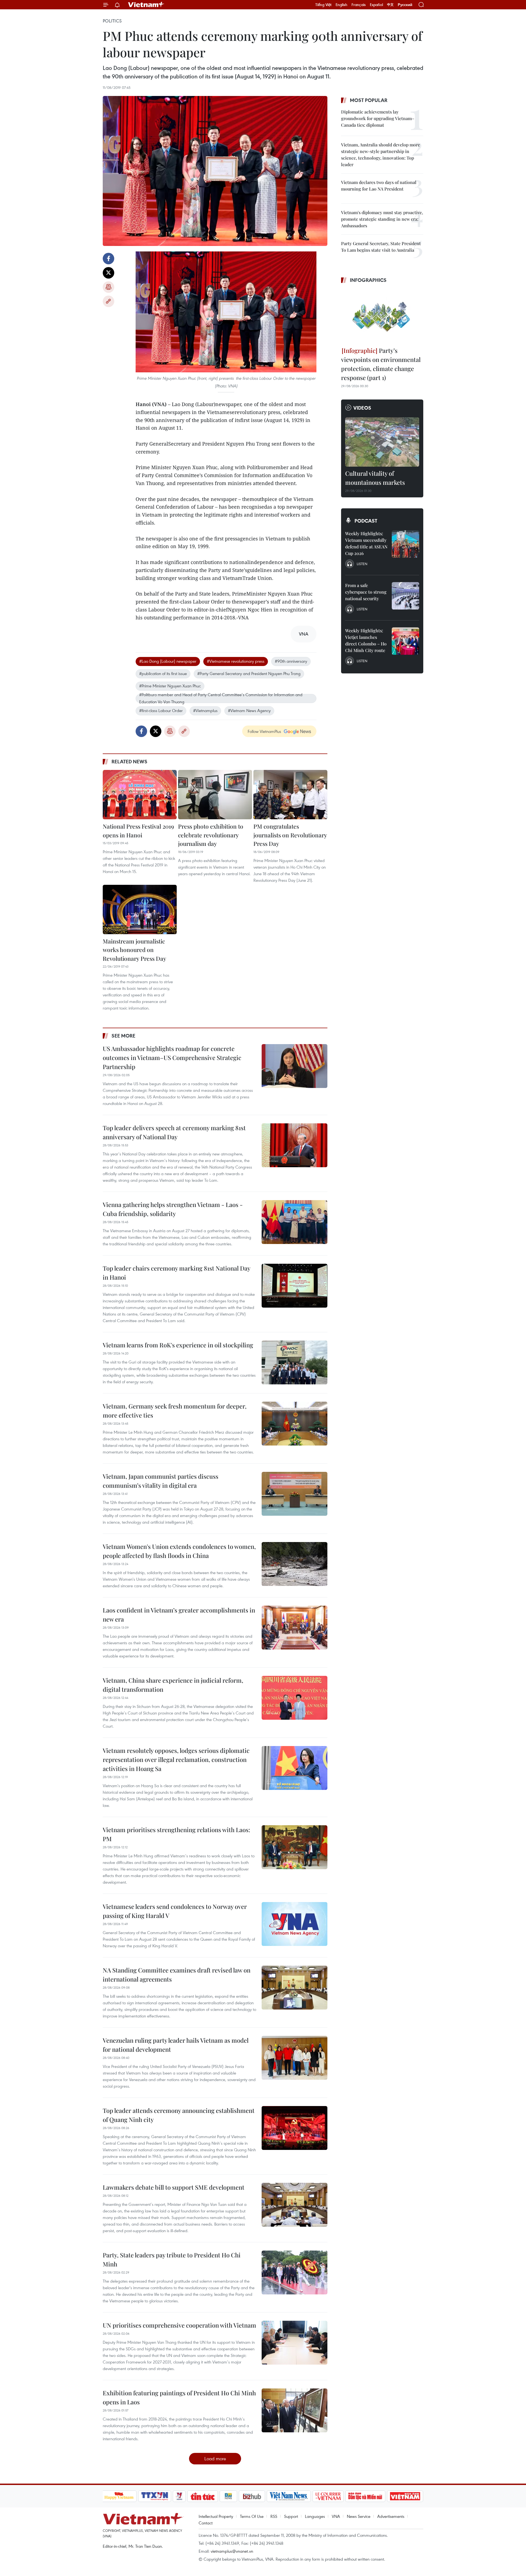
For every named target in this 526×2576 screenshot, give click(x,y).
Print (108, 287)
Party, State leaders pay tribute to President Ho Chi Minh (172, 2259)
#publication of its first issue (163, 673)
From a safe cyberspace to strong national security (366, 592)
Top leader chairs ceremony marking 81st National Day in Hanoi (176, 1273)
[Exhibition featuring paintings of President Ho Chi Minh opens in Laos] (295, 2410)
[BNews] (228, 2496)
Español (376, 5)
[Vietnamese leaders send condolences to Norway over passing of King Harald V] (295, 1924)
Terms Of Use (252, 2516)
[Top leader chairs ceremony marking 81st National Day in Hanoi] (295, 1286)
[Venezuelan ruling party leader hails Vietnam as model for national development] (295, 2058)
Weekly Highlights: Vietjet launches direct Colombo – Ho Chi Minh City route (366, 640)
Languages (315, 2516)
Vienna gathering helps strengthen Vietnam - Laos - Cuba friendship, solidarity (173, 1209)
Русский (405, 5)
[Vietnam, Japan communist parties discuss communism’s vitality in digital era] (295, 1494)
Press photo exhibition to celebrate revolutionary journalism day (211, 835)
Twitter (108, 273)
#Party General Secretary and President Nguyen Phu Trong (249, 673)
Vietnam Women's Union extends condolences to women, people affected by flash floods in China (179, 1551)
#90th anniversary (291, 661)
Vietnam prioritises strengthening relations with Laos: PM (176, 1834)
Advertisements (391, 2516)
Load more (215, 2459)
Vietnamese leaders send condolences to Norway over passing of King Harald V (175, 1911)
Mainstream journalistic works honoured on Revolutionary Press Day (135, 950)
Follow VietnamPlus (264, 731)
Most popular (369, 100)
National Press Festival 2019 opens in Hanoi (138, 831)
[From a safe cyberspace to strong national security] (405, 596)
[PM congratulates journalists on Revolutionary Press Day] (290, 795)
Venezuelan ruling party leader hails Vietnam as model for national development (176, 2045)
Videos (362, 408)
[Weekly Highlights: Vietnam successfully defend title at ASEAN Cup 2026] (405, 544)
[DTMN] (365, 2496)
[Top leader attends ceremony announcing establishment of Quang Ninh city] (295, 2128)
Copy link (108, 301)
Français (359, 5)
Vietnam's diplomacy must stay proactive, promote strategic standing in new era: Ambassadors (382, 219)
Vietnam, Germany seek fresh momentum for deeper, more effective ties (175, 1411)
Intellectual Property (216, 2516)
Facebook (108, 259)
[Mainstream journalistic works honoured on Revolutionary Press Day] (140, 909)
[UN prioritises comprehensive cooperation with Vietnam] (295, 2343)
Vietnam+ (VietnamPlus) (146, 5)
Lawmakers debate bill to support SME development (174, 2187)
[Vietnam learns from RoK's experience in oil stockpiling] (295, 1362)
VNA (336, 2516)
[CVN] (328, 2496)
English (341, 5)
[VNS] (289, 2496)
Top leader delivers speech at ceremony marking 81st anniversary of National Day (174, 1132)
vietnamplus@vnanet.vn (232, 2551)
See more (123, 1036)
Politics (112, 21)
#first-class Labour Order (161, 710)
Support (291, 2516)
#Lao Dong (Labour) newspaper (168, 661)
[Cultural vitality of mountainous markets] (382, 442)
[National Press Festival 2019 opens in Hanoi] (140, 795)
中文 (390, 5)
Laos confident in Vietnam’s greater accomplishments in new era (179, 1615)
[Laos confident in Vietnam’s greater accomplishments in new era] (295, 1628)
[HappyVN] (119, 2496)
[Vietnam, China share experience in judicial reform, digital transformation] (295, 1698)
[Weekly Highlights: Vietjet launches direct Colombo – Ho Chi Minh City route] (405, 641)
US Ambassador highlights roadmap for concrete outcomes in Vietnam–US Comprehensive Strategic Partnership (172, 1058)
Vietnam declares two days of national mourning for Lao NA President (379, 185)
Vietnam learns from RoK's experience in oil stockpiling (178, 1345)
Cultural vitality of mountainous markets (375, 478)
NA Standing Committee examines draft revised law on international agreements (177, 1975)
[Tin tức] (202, 2496)
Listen (362, 564)
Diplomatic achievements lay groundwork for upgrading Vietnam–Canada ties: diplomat (378, 118)
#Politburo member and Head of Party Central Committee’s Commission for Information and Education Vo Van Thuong (221, 698)
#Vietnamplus (205, 710)
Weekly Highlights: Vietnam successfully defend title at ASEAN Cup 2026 (366, 543)
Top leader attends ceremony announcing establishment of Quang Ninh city (179, 2115)
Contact (206, 2523)
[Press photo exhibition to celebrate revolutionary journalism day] (215, 795)
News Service (359, 2516)
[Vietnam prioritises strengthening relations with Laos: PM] (295, 1847)
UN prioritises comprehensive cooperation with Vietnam (179, 2325)
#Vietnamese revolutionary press (236, 661)
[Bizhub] (252, 2496)
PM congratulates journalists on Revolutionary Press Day (290, 835)
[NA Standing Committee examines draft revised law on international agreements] (295, 1988)
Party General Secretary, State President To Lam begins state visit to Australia (381, 247)
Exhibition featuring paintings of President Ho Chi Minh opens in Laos (179, 2397)
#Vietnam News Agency (249, 710)
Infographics (368, 280)
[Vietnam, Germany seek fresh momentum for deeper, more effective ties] (295, 1424)
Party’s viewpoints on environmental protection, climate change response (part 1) (381, 364)
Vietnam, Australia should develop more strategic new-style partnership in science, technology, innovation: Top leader (381, 155)
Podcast (366, 521)
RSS (274, 2516)
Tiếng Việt (323, 5)
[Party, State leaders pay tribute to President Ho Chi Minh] (295, 2272)
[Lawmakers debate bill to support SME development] (295, 2205)
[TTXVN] (155, 2496)
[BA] (405, 2496)
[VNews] (179, 2496)
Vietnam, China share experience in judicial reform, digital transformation (173, 1685)
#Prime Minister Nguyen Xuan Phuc (170, 686)
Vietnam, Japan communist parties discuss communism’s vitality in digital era (161, 1481)
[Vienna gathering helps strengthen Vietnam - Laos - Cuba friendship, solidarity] (295, 1222)
